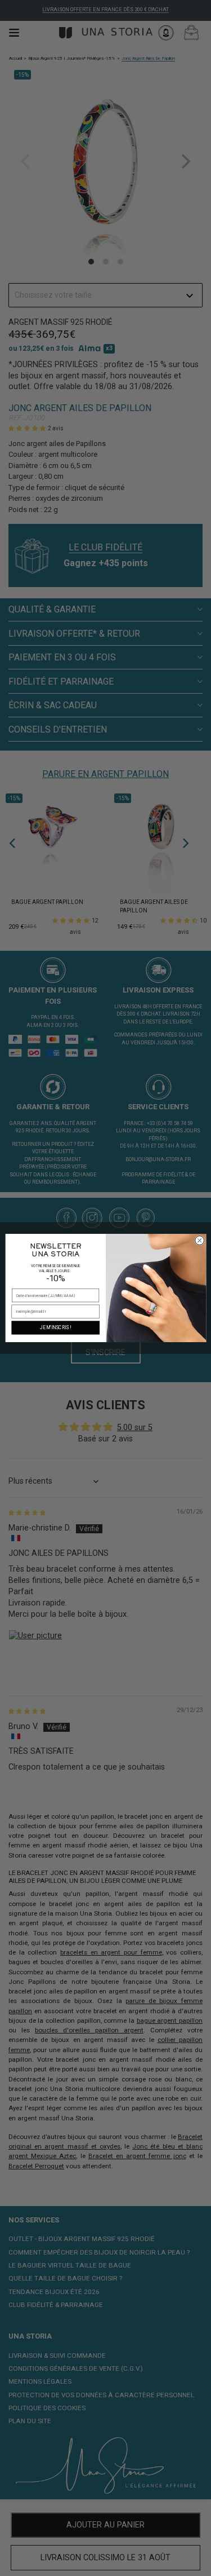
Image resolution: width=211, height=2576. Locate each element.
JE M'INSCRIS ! (55, 1327)
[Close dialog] (199, 1241)
